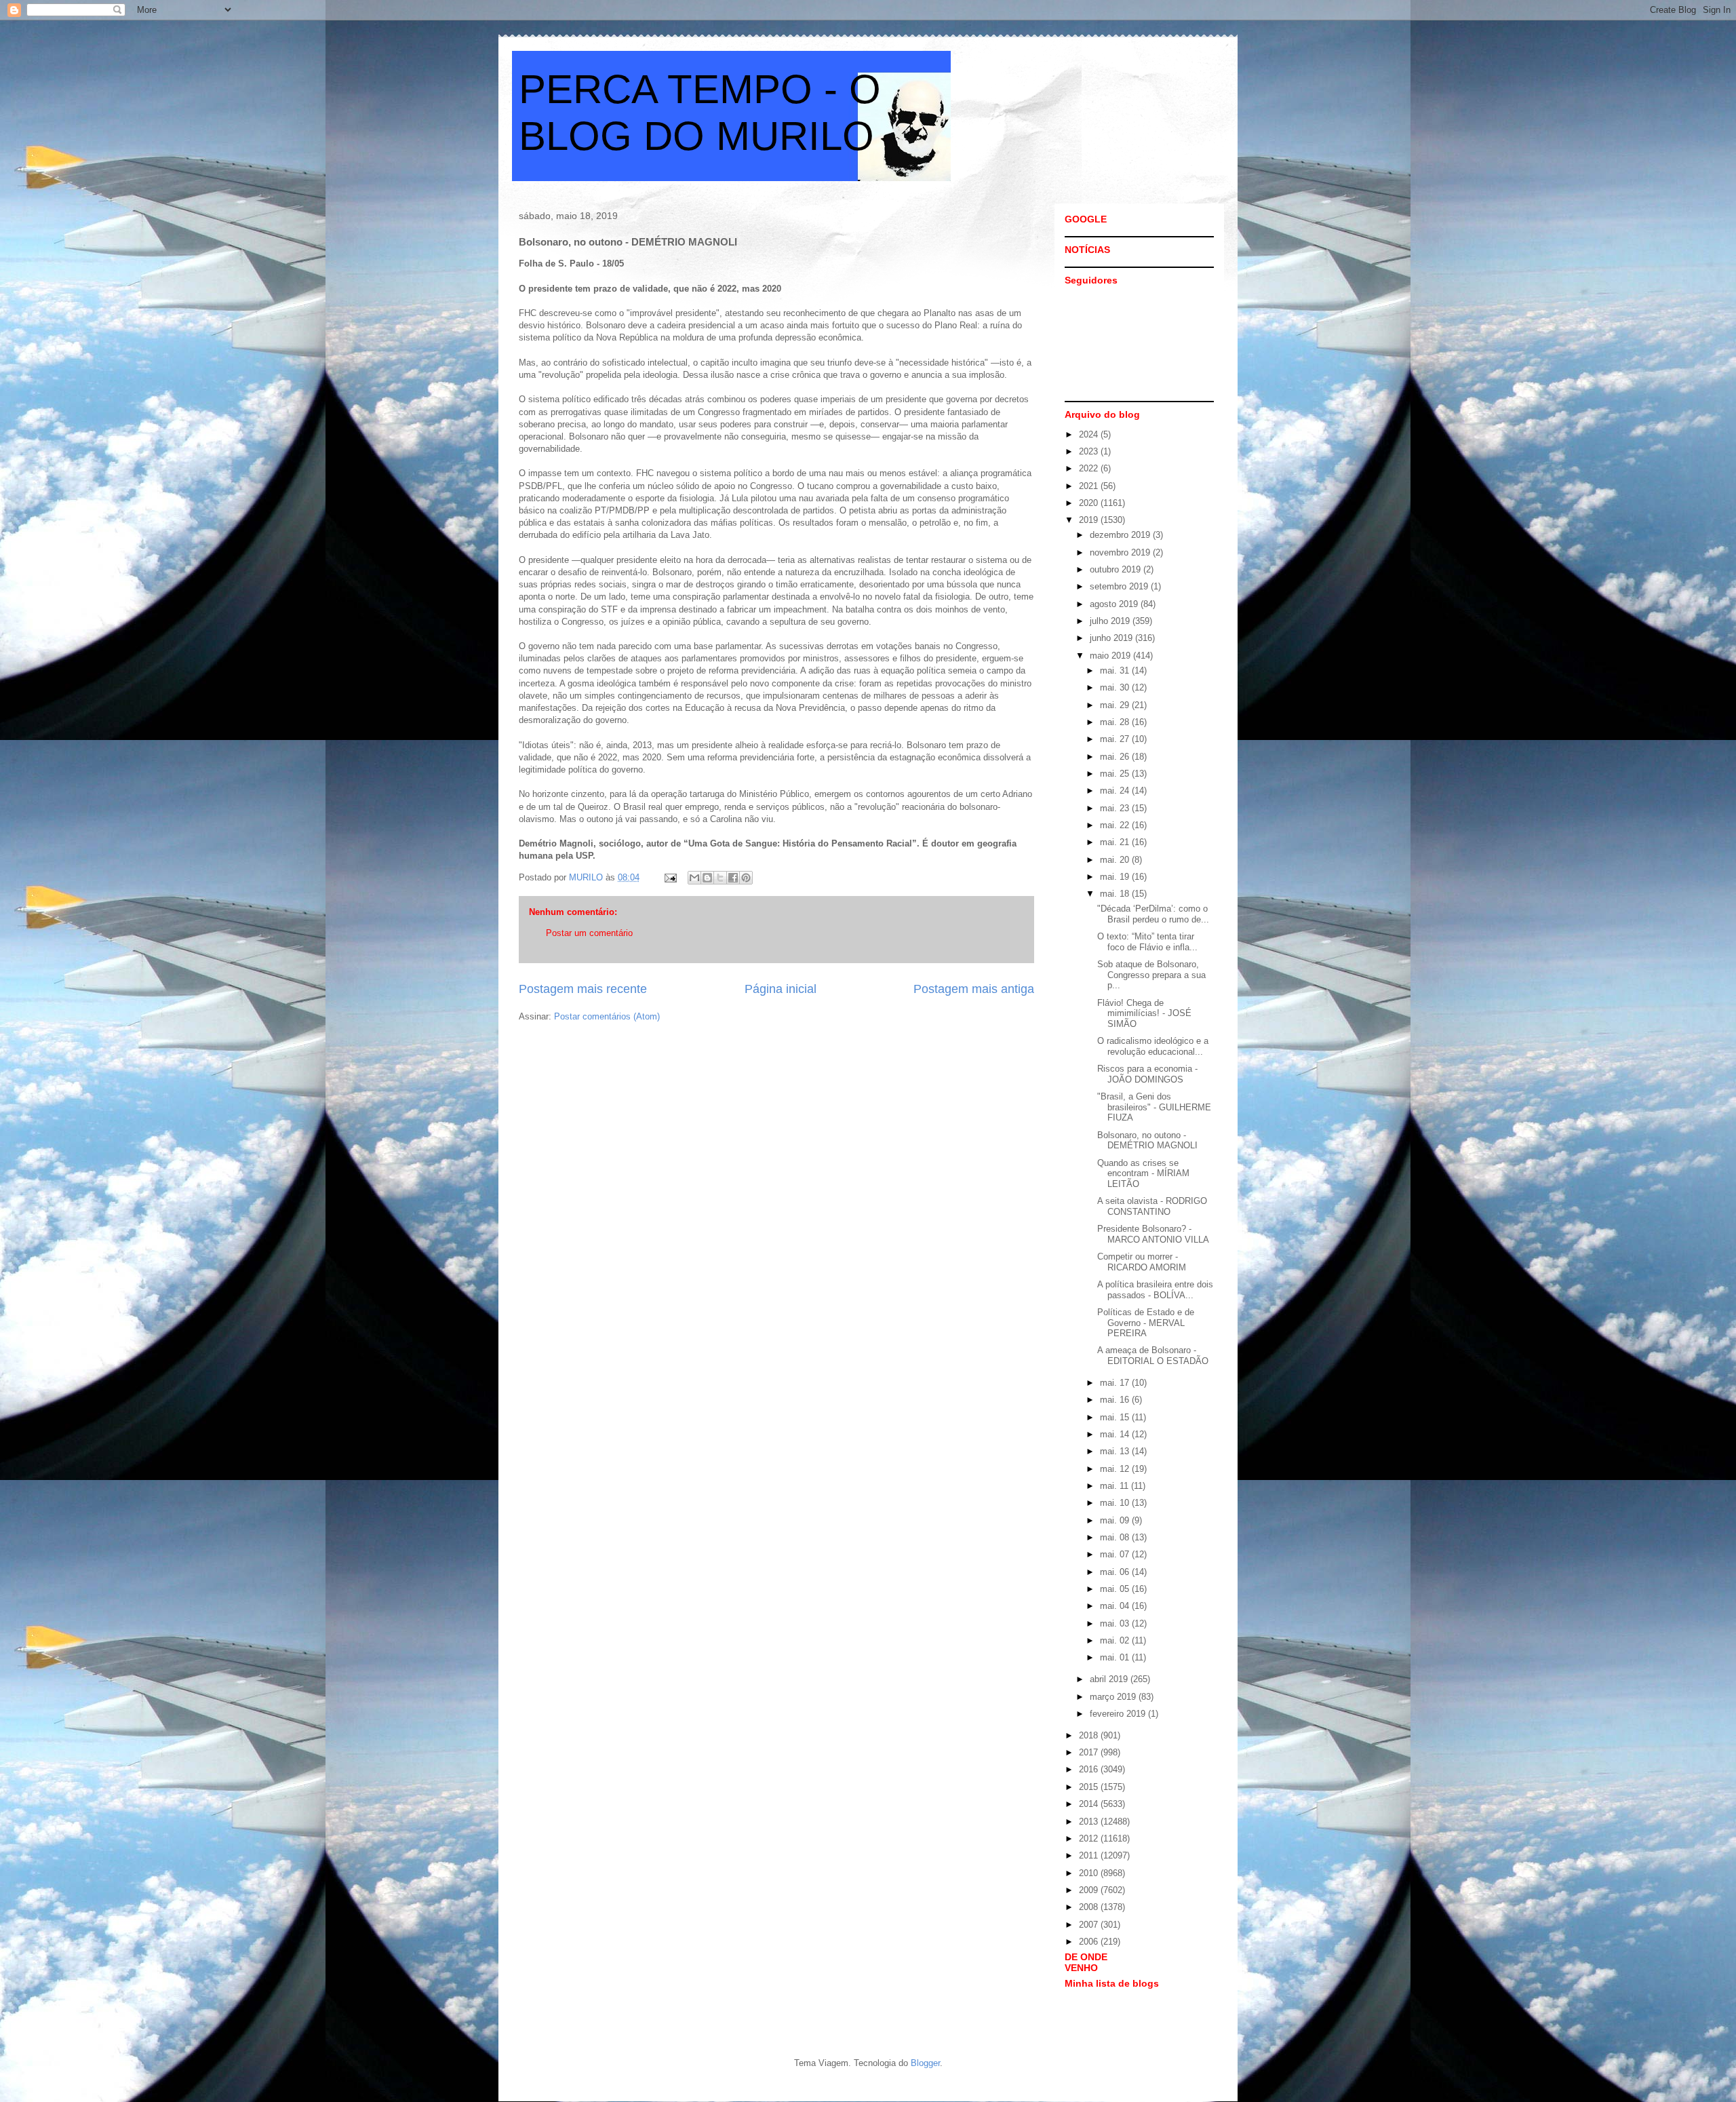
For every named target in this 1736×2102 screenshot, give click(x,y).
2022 (1090, 468)
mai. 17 (1116, 1383)
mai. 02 (1116, 1640)
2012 (1090, 1838)
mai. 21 (1116, 842)
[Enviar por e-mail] (694, 878)
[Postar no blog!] (707, 878)
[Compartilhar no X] (720, 878)
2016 (1090, 1769)
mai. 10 (1116, 1503)
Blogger (925, 2063)
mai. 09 (1116, 1520)
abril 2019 (1110, 1679)
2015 (1090, 1787)
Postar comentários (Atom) (607, 1016)
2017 (1090, 1752)
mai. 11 (1116, 1486)
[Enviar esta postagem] (670, 877)
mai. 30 (1116, 687)
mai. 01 (1116, 1657)
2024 (1090, 434)
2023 (1090, 451)
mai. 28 (1116, 722)
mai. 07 (1116, 1554)
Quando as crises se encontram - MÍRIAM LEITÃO (1143, 1173)
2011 (1090, 1855)
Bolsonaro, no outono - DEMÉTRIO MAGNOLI (1147, 1141)
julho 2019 (1111, 621)
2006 (1090, 1942)
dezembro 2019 (1121, 535)
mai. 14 (1116, 1434)
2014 (1090, 1804)
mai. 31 (1116, 670)
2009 (1090, 1890)
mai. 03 (1116, 1623)
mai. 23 (1116, 808)
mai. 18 (1116, 894)
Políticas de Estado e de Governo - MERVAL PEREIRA (1146, 1323)
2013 (1090, 1822)
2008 (1090, 1907)
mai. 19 (1116, 877)
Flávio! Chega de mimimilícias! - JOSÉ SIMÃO (1144, 1013)
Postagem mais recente (583, 989)
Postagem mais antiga (974, 989)
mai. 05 (1116, 1589)
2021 (1090, 486)
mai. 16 (1116, 1400)
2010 (1090, 1873)
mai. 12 (1116, 1469)
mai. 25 (1116, 774)
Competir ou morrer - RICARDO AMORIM (1142, 1262)
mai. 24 (1116, 791)
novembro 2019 (1121, 552)
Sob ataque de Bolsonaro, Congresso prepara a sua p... (1151, 975)
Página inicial (781, 989)
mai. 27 (1116, 739)
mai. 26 (1116, 757)
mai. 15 (1116, 1417)
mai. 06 (1116, 1572)
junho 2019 (1112, 638)
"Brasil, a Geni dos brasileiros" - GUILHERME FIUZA (1154, 1107)
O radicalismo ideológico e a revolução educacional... (1153, 1046)
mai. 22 (1116, 825)
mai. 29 (1116, 705)
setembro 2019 (1120, 586)
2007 (1090, 1925)
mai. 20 (1116, 860)
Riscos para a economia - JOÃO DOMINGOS (1147, 1074)
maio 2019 (1111, 656)
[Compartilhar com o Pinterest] (746, 878)
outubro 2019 (1117, 569)
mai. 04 (1116, 1606)
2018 (1090, 1735)
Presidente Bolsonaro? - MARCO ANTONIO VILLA (1153, 1234)
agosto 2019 (1115, 604)
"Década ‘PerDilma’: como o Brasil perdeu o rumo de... (1153, 914)
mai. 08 (1116, 1537)
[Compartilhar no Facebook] (733, 878)
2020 (1090, 503)
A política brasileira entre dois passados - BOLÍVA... (1155, 1290)
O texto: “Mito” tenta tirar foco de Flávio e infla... (1147, 942)
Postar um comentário (589, 933)
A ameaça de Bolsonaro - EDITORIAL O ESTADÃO (1153, 1356)
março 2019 (1114, 1697)
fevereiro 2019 (1119, 1714)
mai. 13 (1116, 1451)
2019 (1090, 520)
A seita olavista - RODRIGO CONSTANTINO (1152, 1206)
